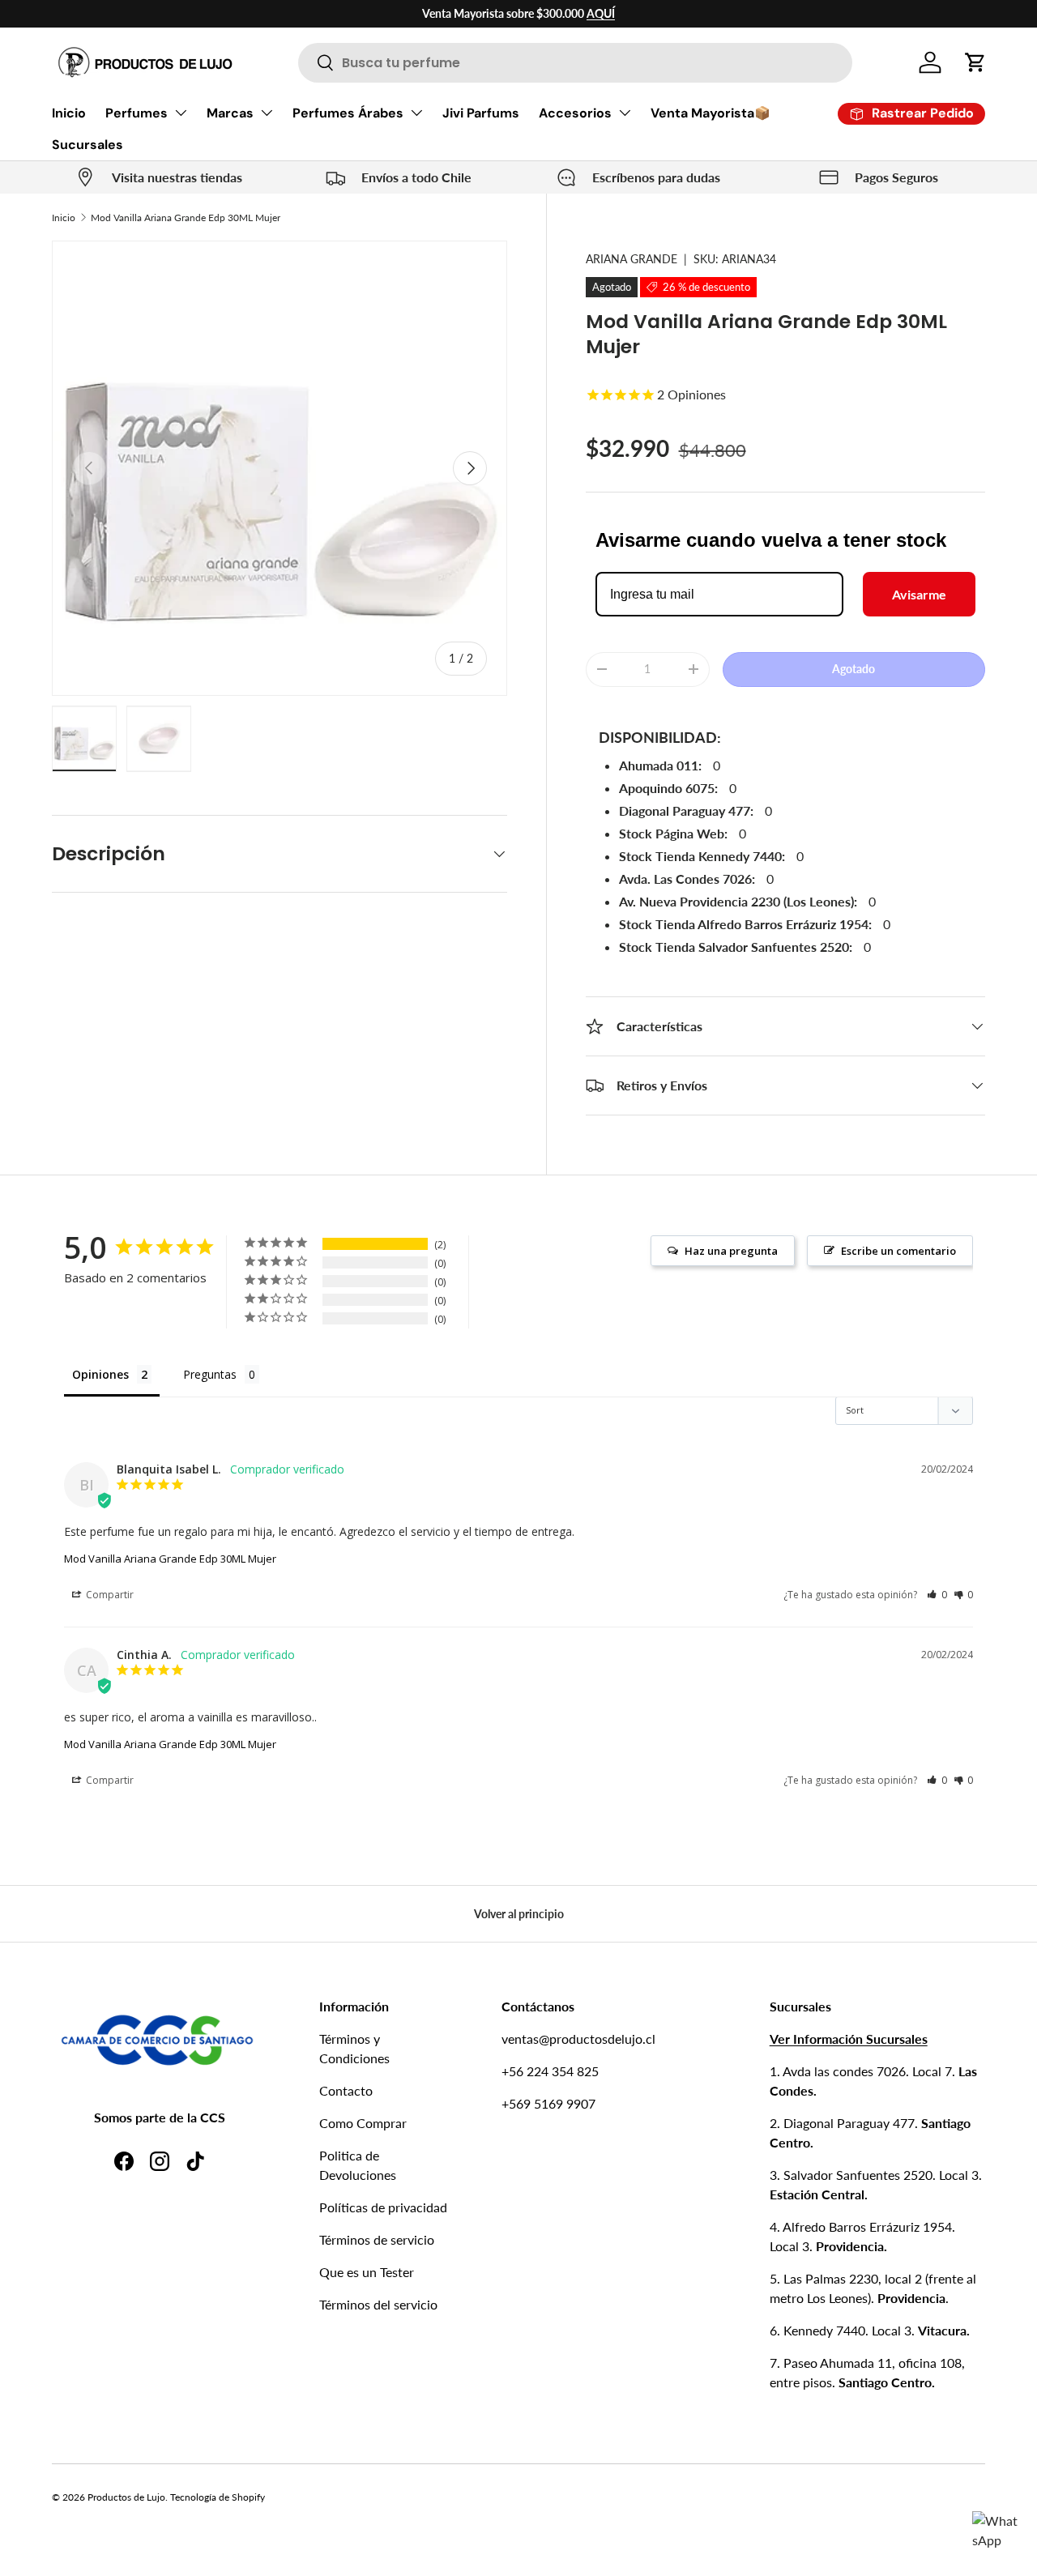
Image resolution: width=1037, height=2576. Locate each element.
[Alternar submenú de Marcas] (267, 113)
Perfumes (137, 113)
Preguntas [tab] (210, 1374)
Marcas (230, 113)
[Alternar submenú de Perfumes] (181, 113)
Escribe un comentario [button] (898, 1251)
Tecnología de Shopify (218, 2497)
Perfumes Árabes (348, 113)
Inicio (69, 113)
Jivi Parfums (481, 113)
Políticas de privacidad (383, 2207)
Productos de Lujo (126, 2497)
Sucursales (87, 145)
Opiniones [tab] (100, 1374)
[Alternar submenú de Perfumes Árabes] (416, 113)
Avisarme (919, 594)
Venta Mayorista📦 (711, 113)
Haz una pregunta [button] (731, 1251)
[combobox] (575, 63)
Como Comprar (363, 2123)
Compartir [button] (109, 1595)
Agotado (853, 669)
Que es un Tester (367, 2272)
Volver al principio (519, 1914)
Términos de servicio (377, 2239)
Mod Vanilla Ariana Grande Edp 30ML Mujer (186, 218)
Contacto (346, 2090)
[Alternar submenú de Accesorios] (625, 113)
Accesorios (575, 113)
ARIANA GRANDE (632, 259)
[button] (975, 62)
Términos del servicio (378, 2304)
